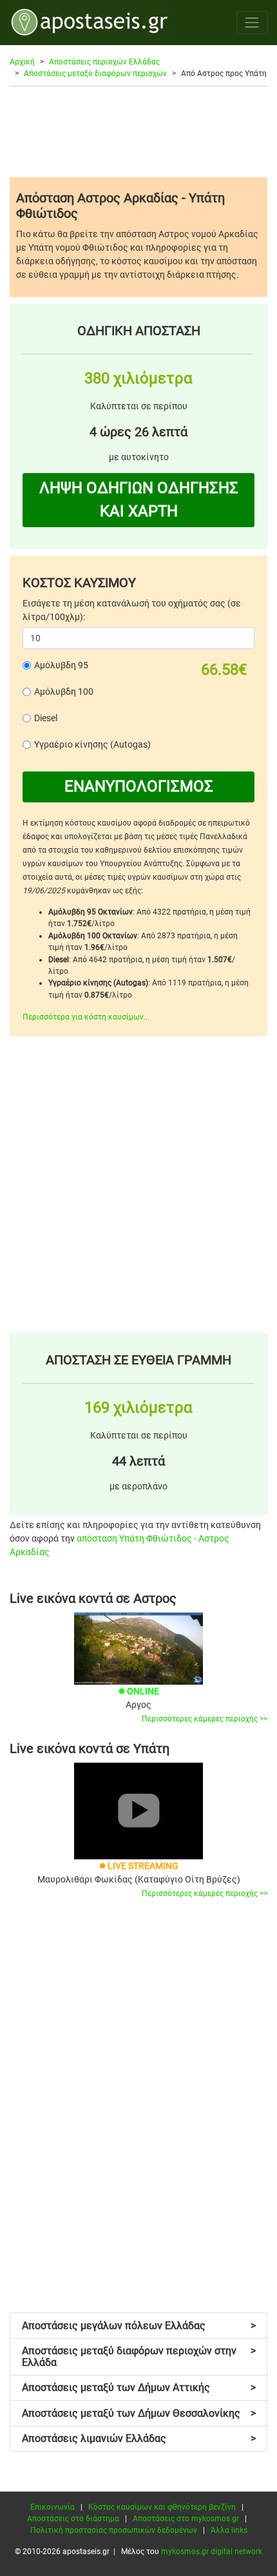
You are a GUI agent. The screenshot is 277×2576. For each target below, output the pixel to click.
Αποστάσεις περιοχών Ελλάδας (104, 62)
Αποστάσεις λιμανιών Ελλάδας (139, 2438)
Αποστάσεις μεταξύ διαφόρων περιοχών (95, 73)
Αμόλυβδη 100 (64, 692)
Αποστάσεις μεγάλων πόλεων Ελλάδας (139, 2326)
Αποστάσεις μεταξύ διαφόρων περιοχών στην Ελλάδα (139, 2357)
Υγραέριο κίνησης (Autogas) (92, 744)
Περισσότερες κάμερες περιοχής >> (205, 1719)
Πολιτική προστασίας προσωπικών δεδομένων (114, 2530)
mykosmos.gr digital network (212, 2552)
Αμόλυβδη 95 (61, 665)
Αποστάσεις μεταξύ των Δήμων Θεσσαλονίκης (139, 2413)
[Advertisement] (138, 131)
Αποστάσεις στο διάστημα (73, 2519)
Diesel (46, 718)
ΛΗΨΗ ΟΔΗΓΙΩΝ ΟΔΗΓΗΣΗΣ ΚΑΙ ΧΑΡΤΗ (139, 499)
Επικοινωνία (53, 2507)
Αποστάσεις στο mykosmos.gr (186, 2519)
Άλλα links (229, 2530)
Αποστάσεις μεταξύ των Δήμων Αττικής (139, 2387)
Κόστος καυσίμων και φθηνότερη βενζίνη (162, 2507)
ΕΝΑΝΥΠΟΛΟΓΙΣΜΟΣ (139, 786)
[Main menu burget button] (252, 22)
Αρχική (22, 62)
